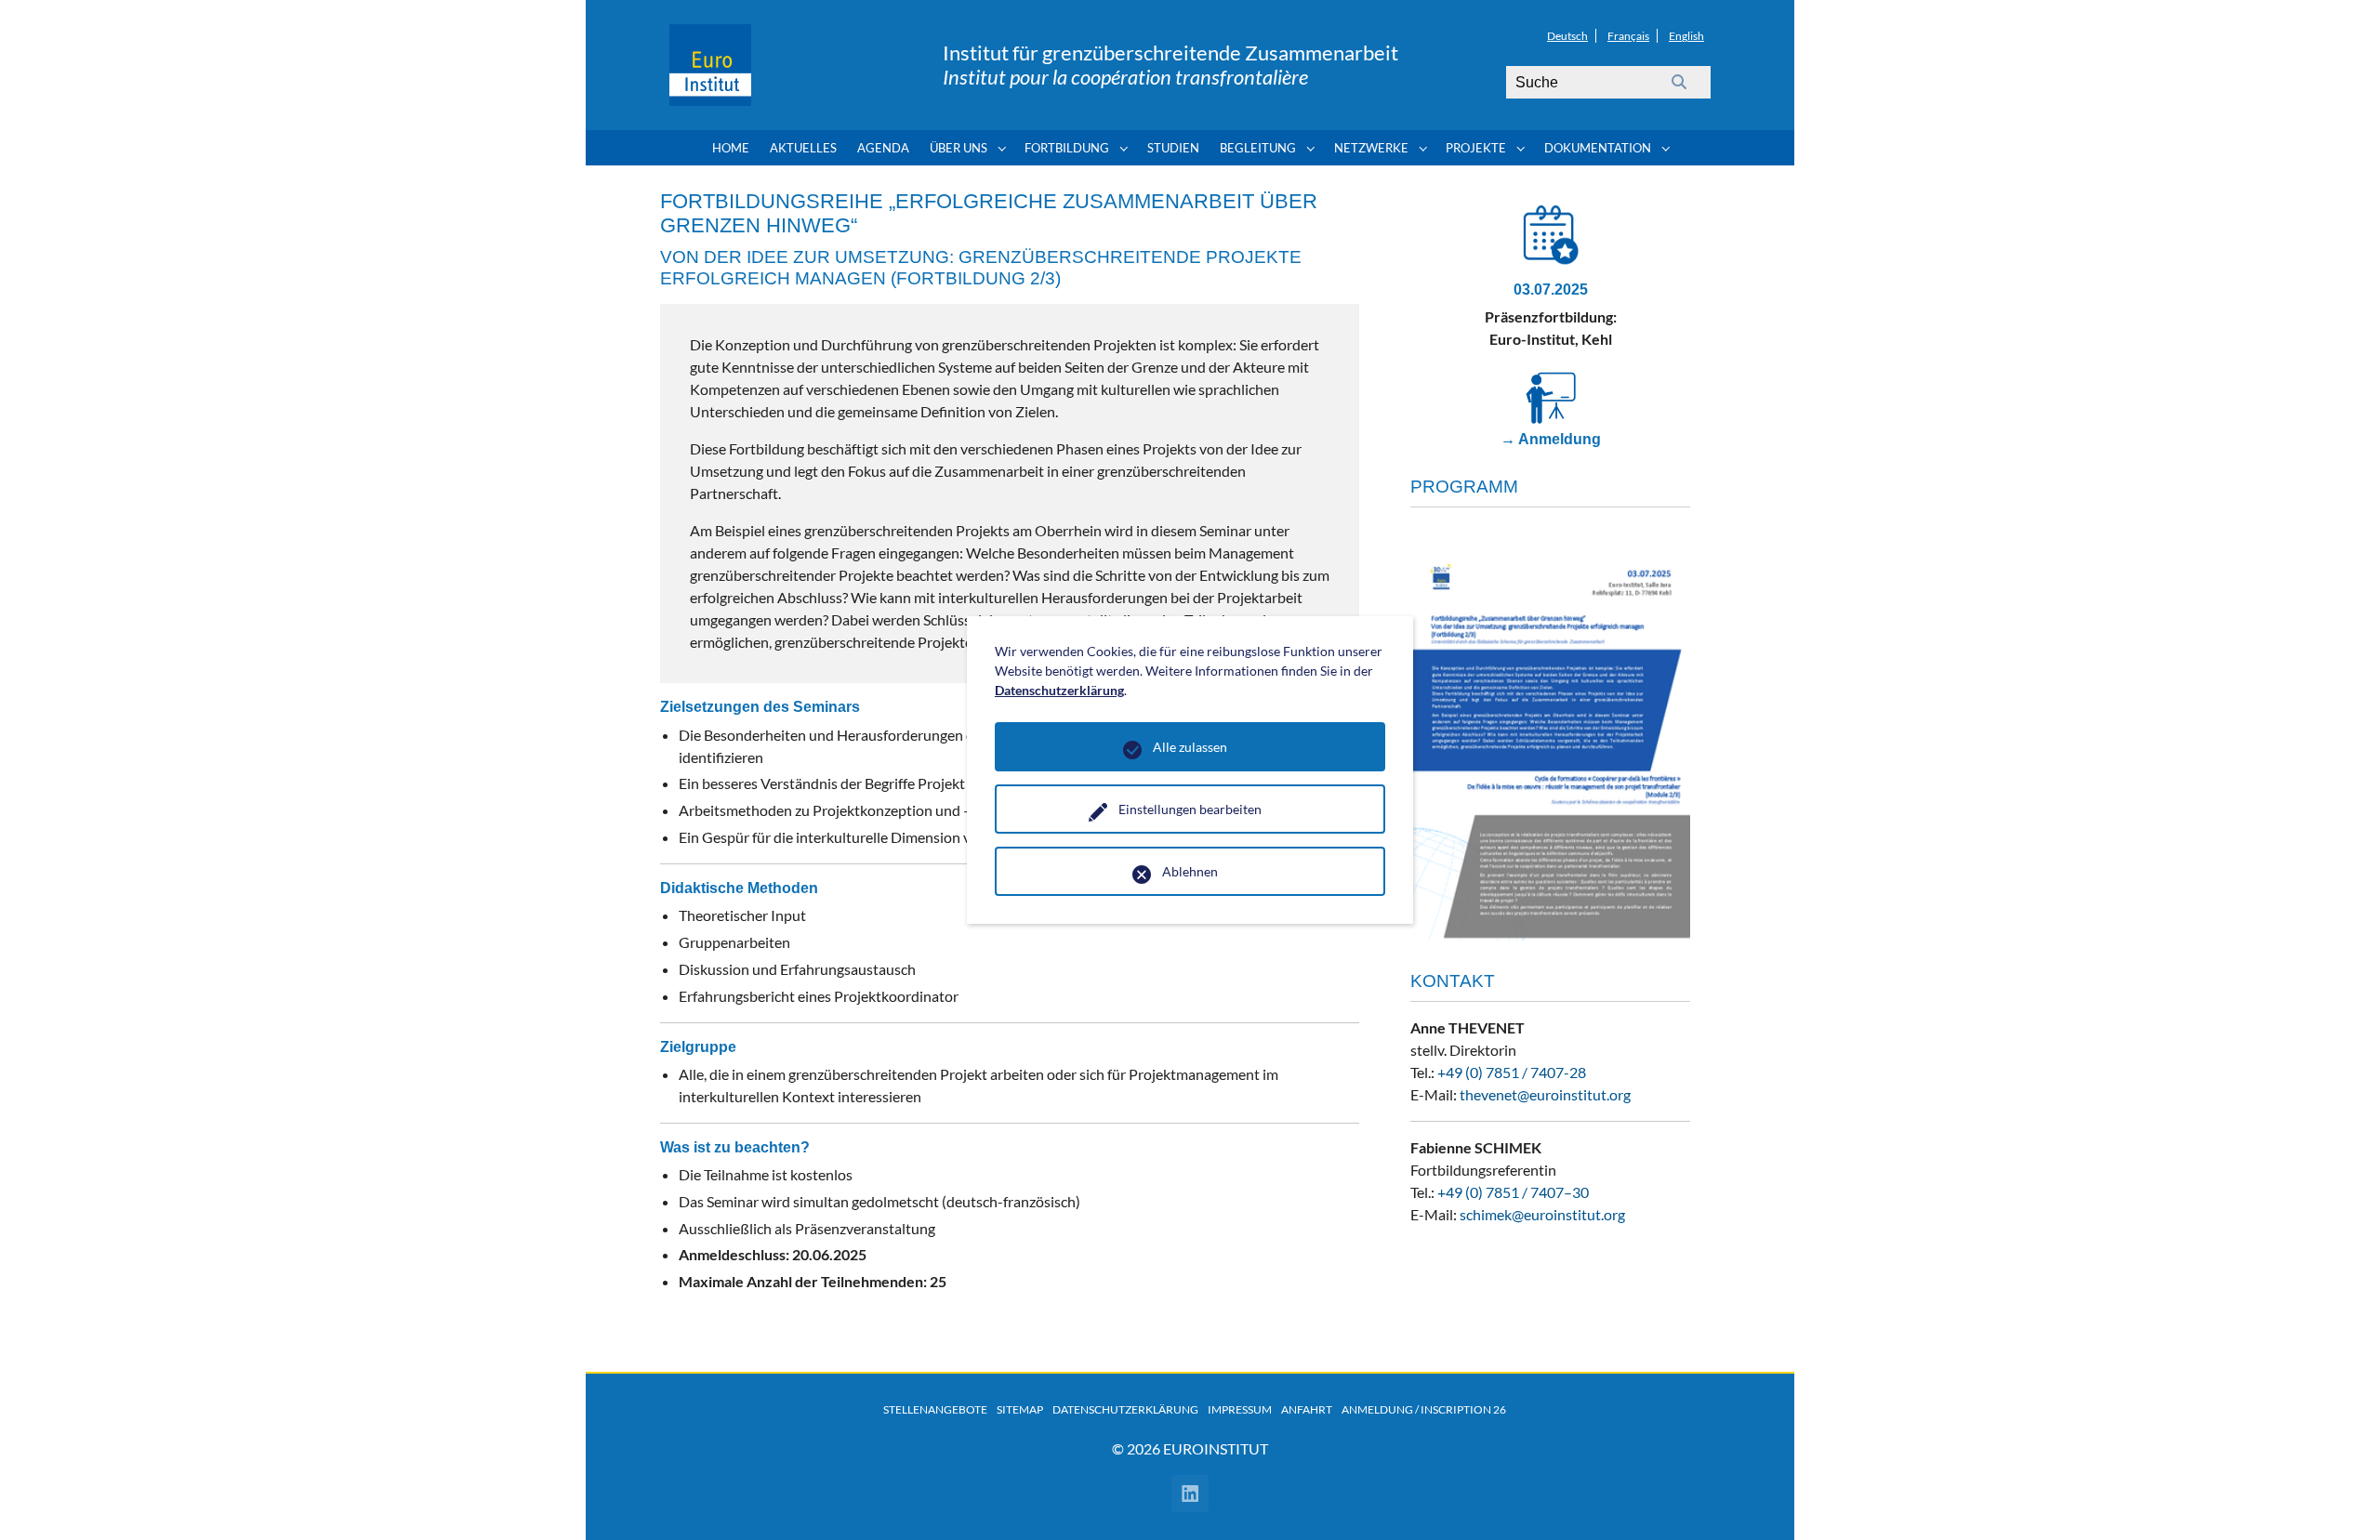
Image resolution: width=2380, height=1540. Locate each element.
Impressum (1240, 1409)
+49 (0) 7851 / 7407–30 (1513, 1192)
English (1686, 36)
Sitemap (1020, 1409)
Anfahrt (1307, 1409)
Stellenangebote (935, 1409)
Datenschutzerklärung (1125, 1409)
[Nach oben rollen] (2339, 1499)
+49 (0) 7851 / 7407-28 (1512, 1072)
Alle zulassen (1190, 747)
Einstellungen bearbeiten (1190, 809)
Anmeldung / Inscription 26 (1424, 1409)
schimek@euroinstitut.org (1542, 1214)
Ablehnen (1190, 871)
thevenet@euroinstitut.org (1545, 1094)
